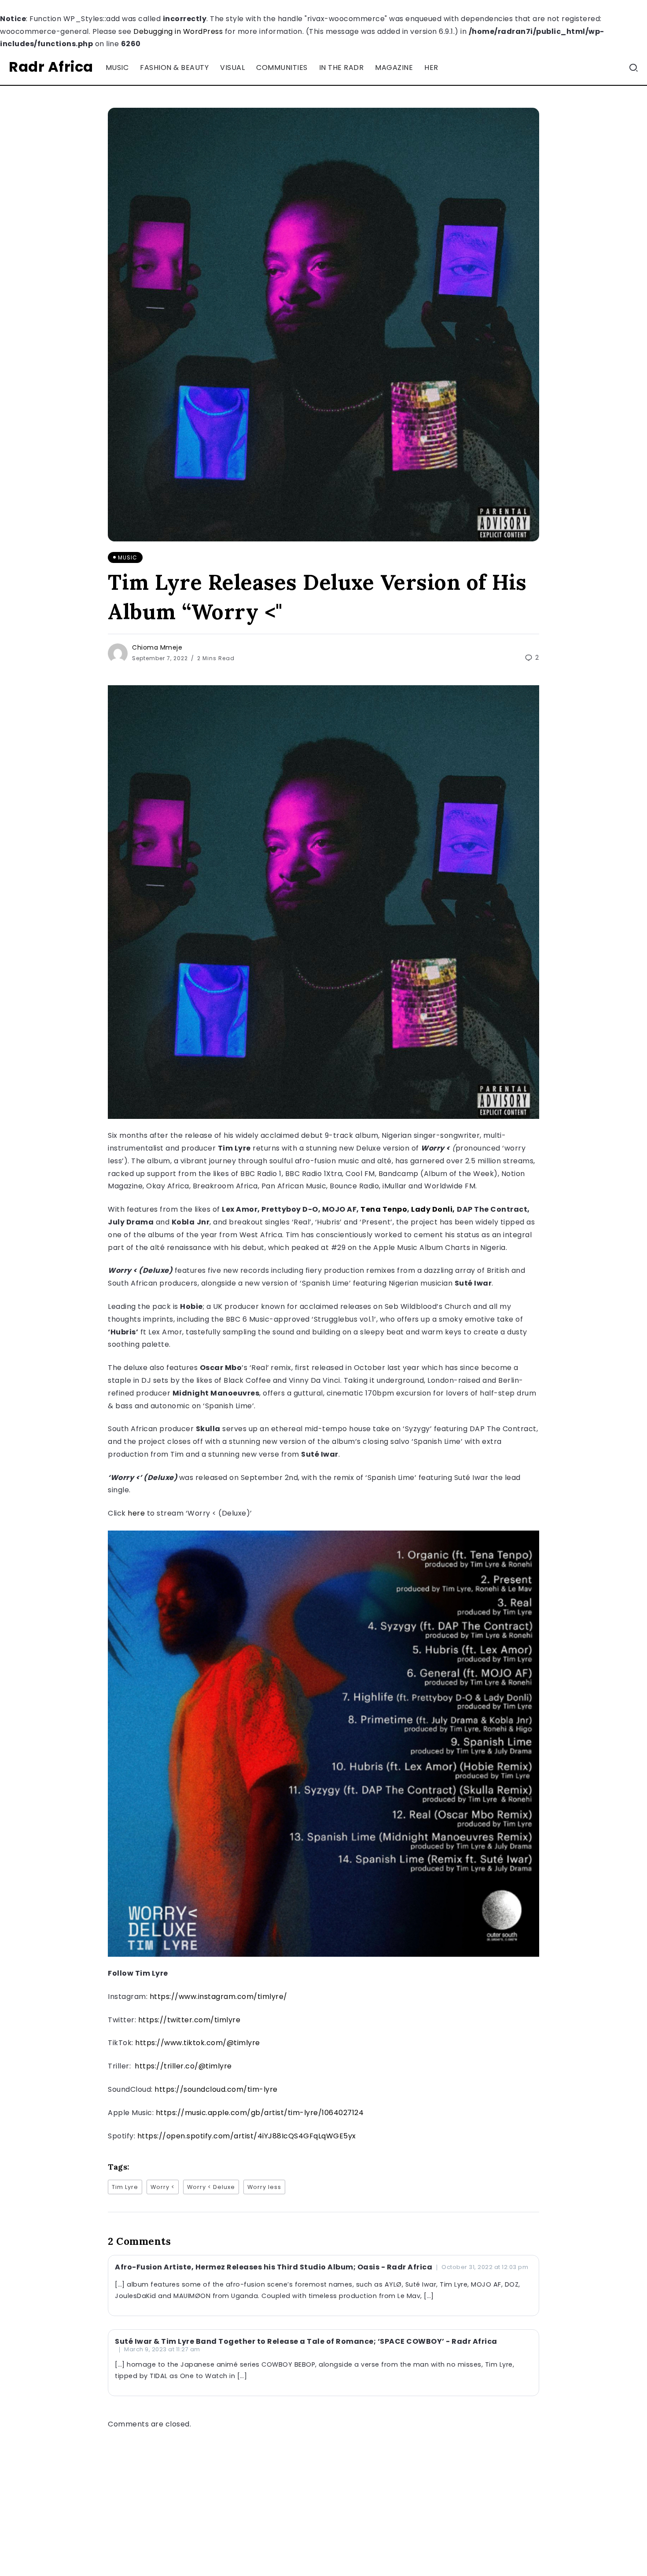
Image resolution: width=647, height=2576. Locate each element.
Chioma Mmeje (157, 647)
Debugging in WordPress (178, 31)
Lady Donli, (433, 1209)
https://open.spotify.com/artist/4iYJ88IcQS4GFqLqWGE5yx (247, 2136)
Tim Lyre (125, 2187)
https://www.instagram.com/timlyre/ (219, 1997)
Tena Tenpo (384, 1209)
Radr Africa (51, 67)
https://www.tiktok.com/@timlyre (198, 2043)
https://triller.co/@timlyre (182, 2066)
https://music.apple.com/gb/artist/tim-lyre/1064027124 (260, 2113)
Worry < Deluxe (211, 2187)
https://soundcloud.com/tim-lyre (216, 2089)
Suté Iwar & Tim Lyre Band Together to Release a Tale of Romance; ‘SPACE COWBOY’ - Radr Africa (306, 2341)
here (136, 1513)
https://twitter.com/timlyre (189, 2020)
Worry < (163, 2187)
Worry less (264, 2187)
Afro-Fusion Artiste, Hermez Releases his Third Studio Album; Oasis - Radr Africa (274, 2267)
